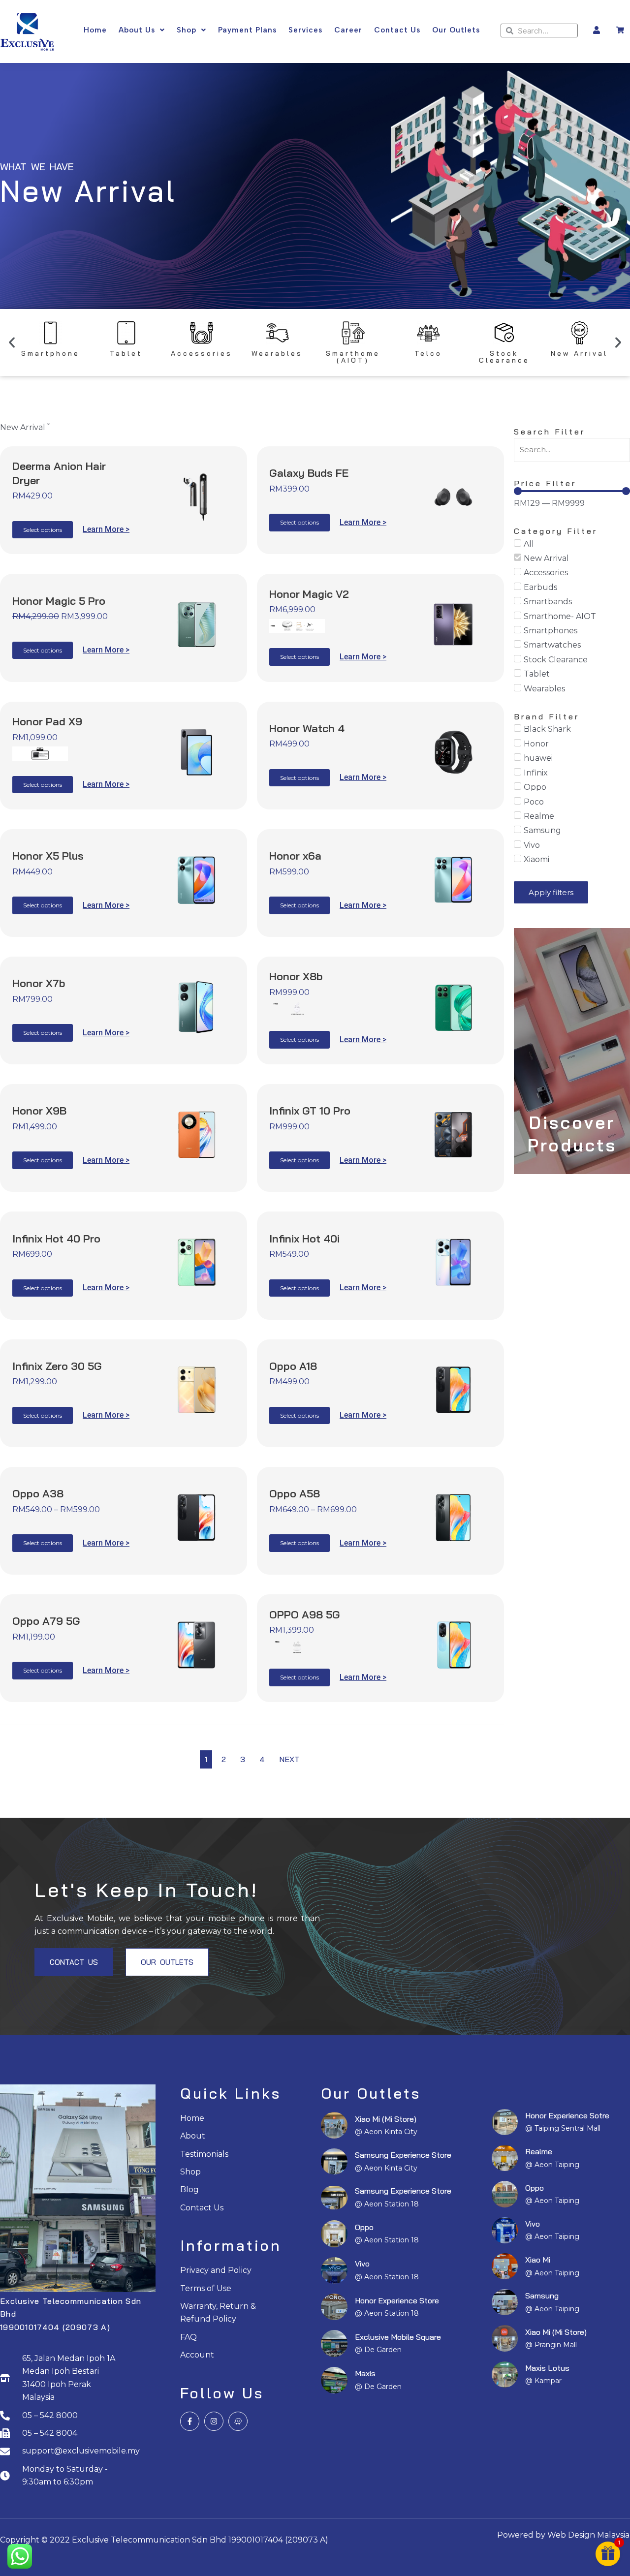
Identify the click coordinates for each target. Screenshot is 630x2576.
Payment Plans (247, 30)
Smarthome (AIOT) (353, 357)
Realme (539, 2151)
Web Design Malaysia (588, 2535)
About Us (137, 30)
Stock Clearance (504, 357)
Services (305, 30)
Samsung (542, 2296)
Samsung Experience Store (403, 2155)
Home (95, 30)
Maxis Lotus (547, 2368)
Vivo (362, 2264)
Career (348, 30)
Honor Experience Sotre (567, 2115)
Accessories (202, 353)
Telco (428, 353)
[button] (12, 342)
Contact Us (397, 30)
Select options (43, 530)
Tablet (126, 353)
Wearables (277, 353)
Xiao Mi (538, 2260)
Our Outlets (456, 30)
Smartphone (50, 353)
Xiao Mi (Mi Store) (386, 2119)
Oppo (364, 2227)
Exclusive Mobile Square (398, 2337)
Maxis (365, 2373)
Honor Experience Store (397, 2300)
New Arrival (580, 353)
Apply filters (551, 892)
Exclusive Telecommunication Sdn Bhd (149, 2540)
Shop (187, 30)
